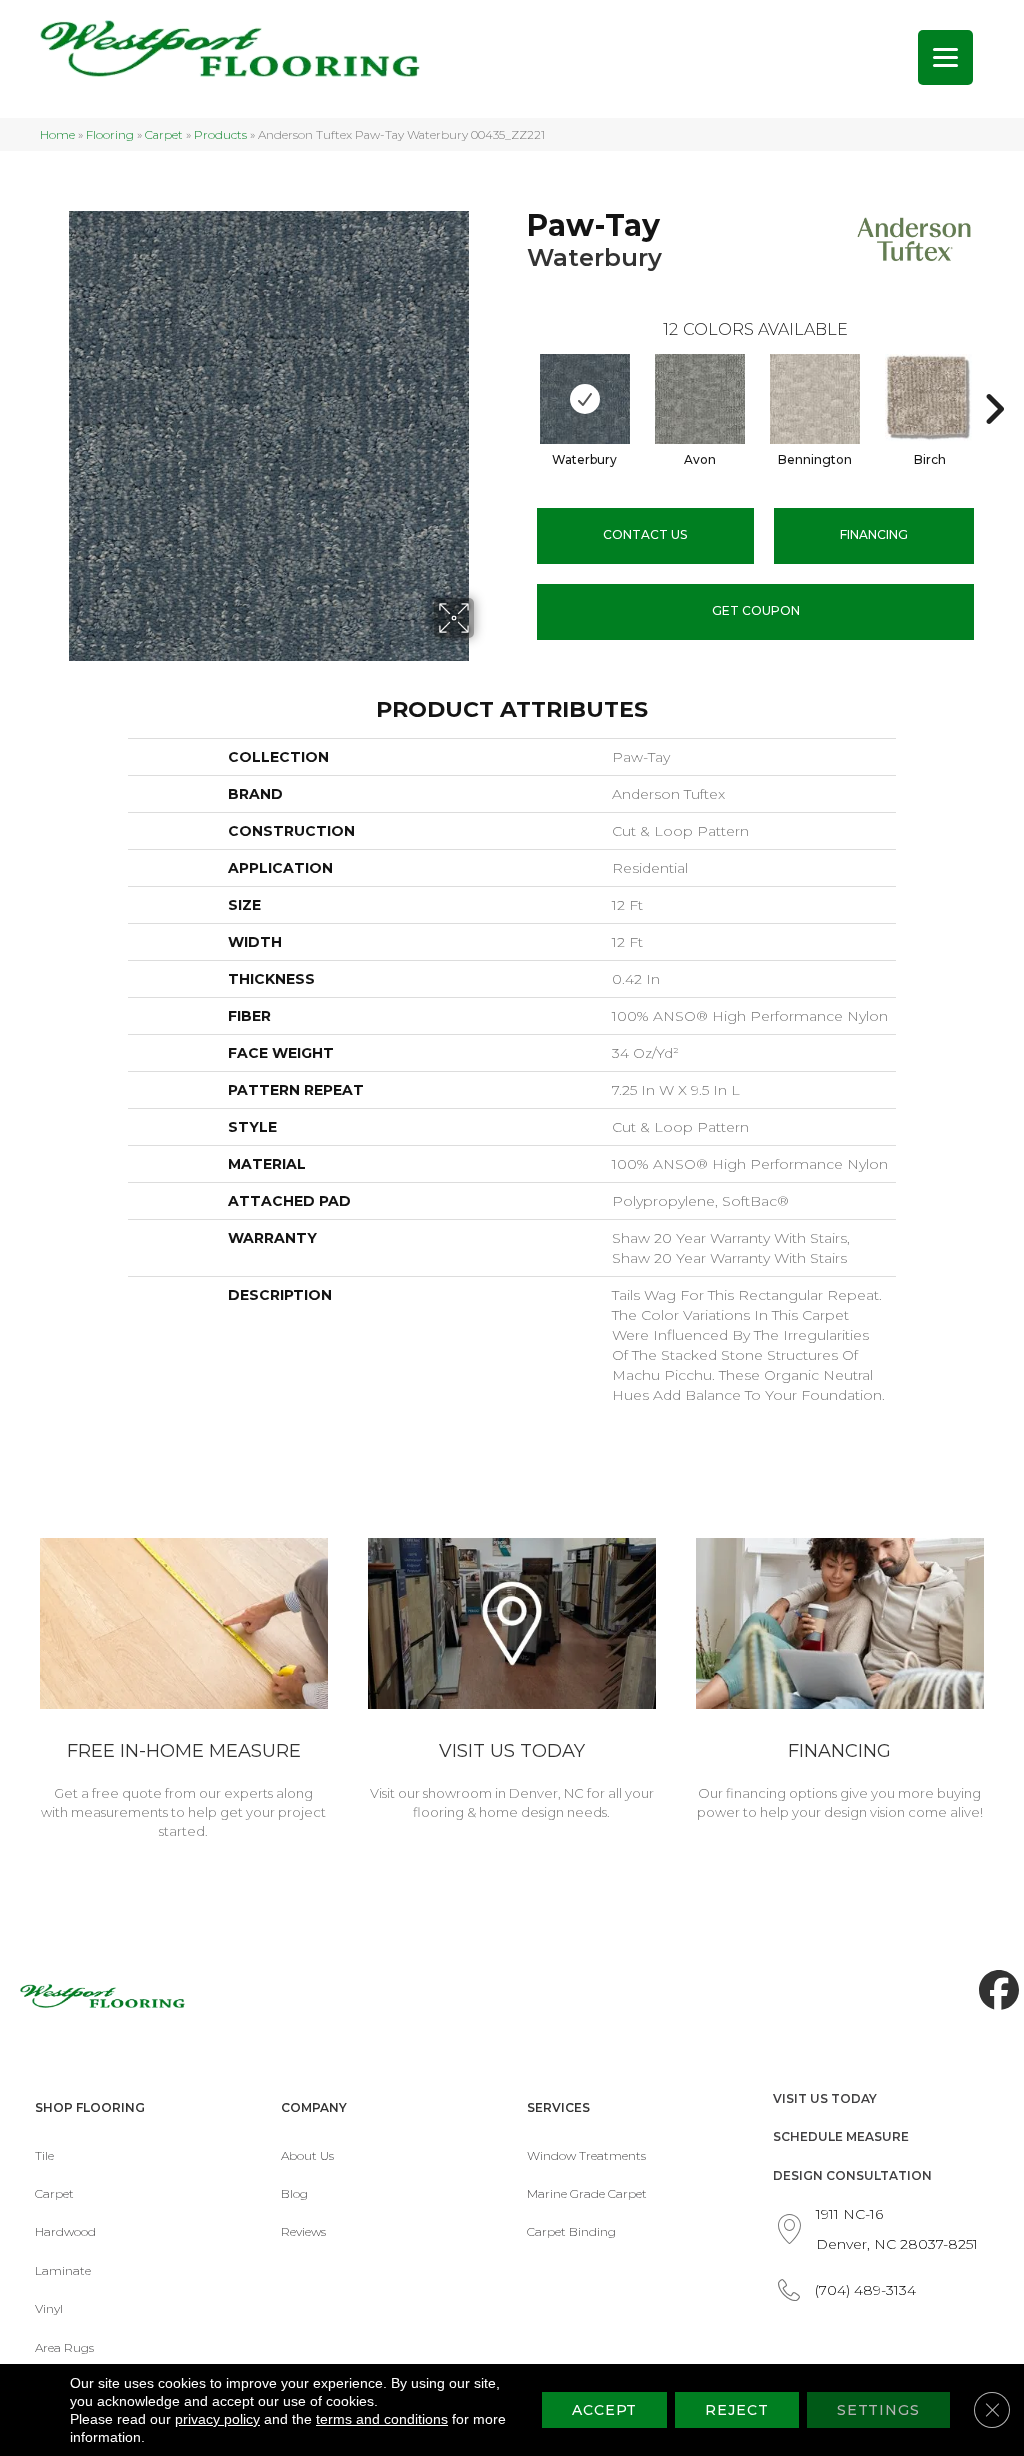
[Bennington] (815, 399)
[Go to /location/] (512, 1682)
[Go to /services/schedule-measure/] (184, 1692)
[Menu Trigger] (945, 57)
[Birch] (930, 399)
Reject (736, 2410)
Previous (517, 379)
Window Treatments (586, 2155)
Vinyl (49, 2308)
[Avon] (700, 399)
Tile (44, 2155)
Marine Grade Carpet (587, 2193)
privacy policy (217, 2419)
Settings (878, 2410)
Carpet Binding (571, 2231)
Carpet (164, 134)
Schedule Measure (841, 2136)
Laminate (63, 2270)
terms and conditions (382, 2419)
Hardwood (65, 2231)
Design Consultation (852, 2175)
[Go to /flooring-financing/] (840, 1682)
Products (220, 134)
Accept (604, 2410)
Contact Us (645, 534)
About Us (307, 2155)
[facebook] (994, 1991)
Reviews (303, 2231)
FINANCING (874, 534)
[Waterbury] (585, 399)
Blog (294, 2193)
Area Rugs (64, 2347)
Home (57, 134)
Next (994, 379)
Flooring (110, 134)
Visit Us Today (825, 2098)
